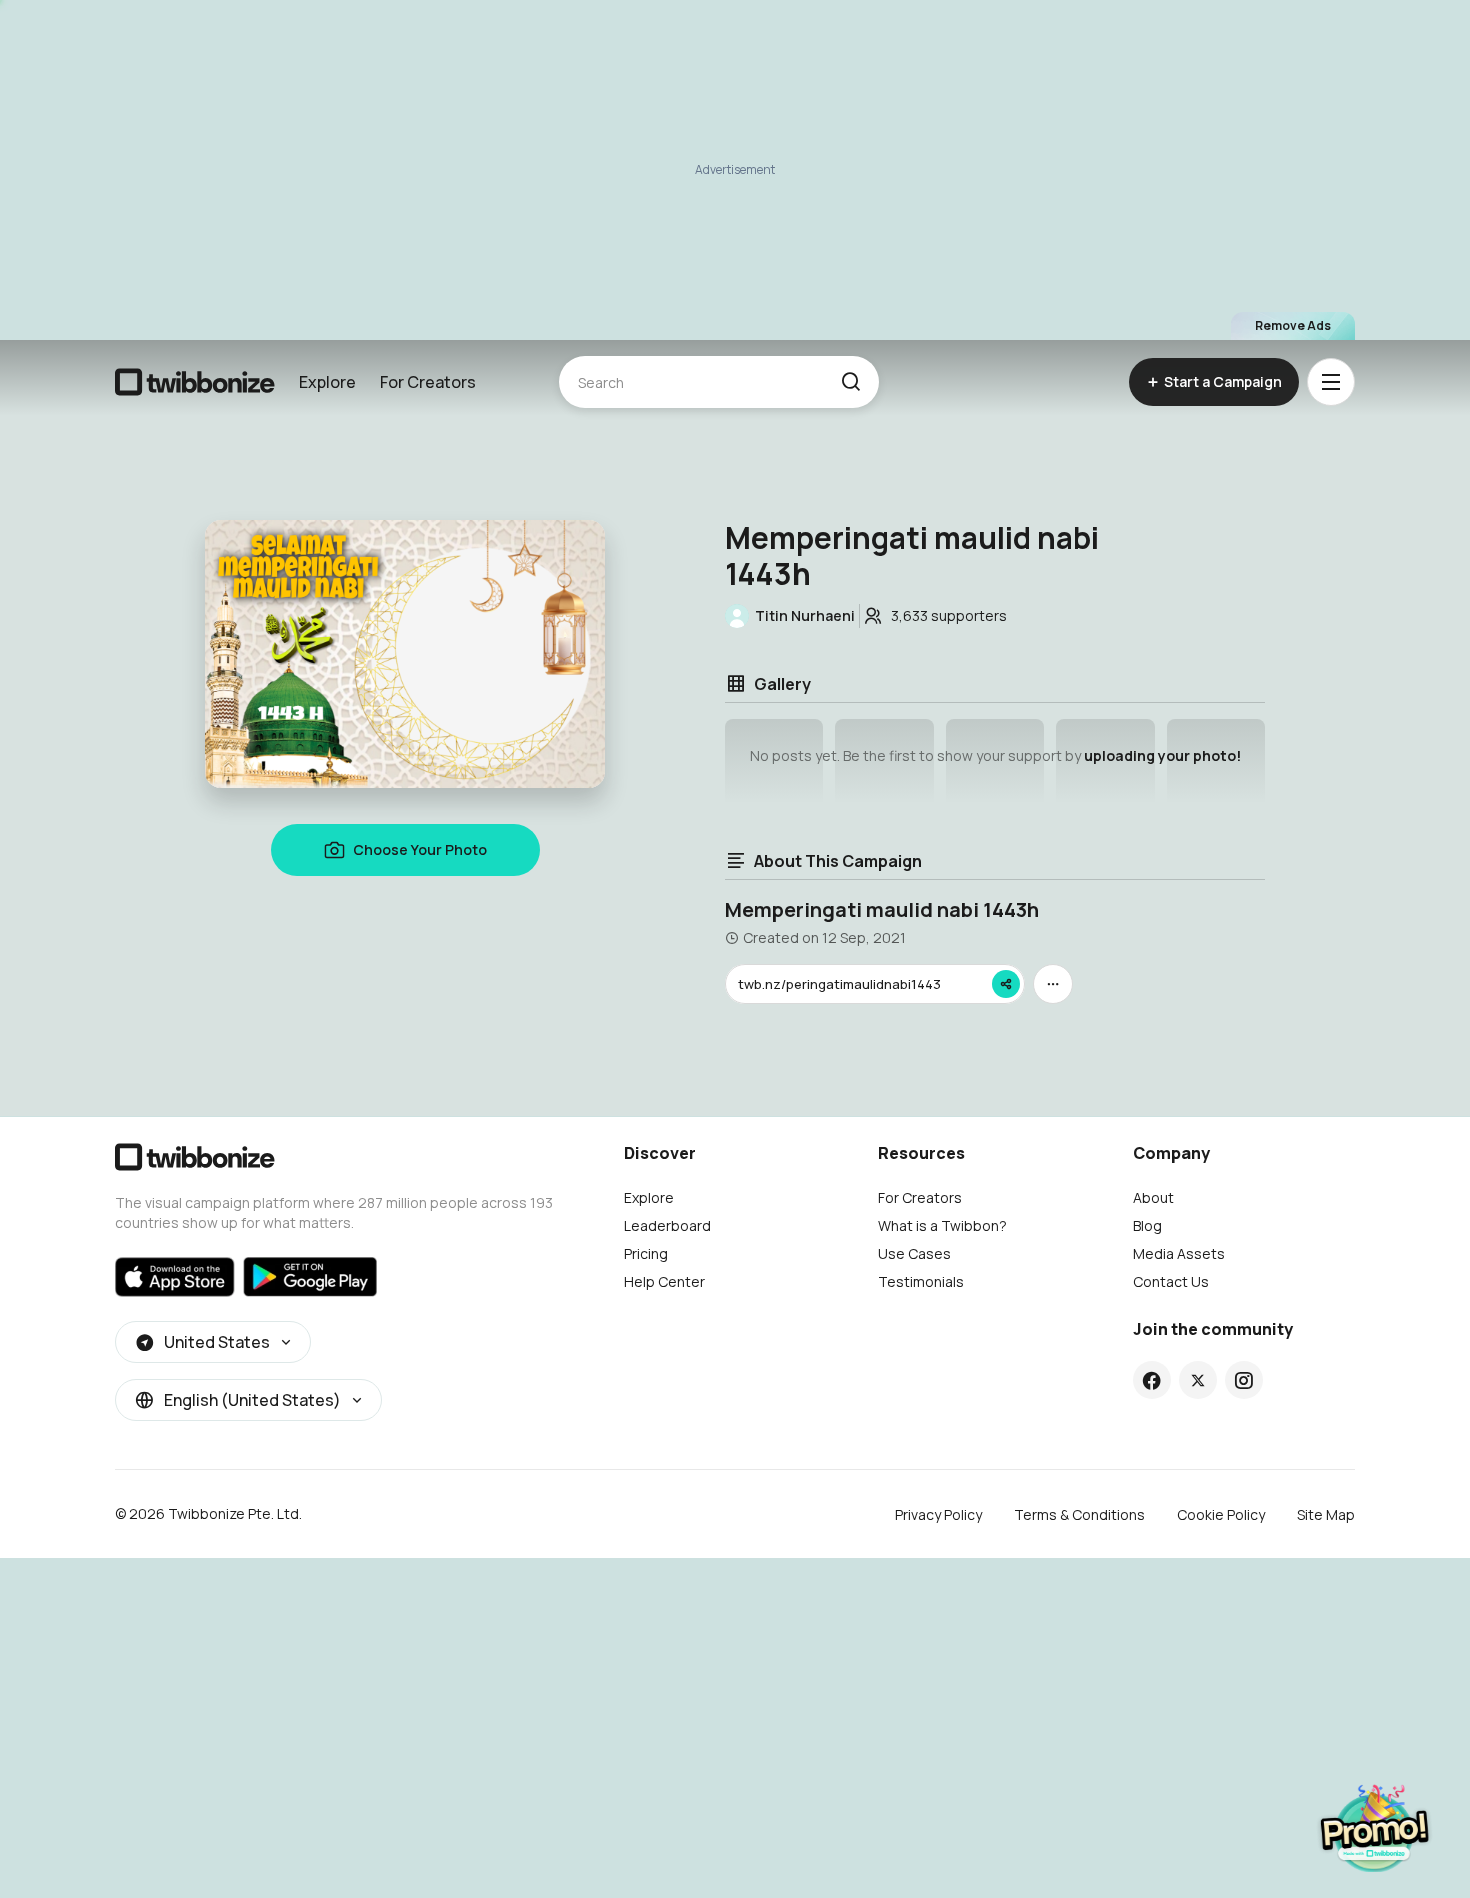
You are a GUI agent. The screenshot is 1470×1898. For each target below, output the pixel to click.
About (1153, 1197)
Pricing (646, 1253)
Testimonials (921, 1281)
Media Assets (1179, 1253)
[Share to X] (1198, 1380)
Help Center (664, 1281)
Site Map (1326, 1514)
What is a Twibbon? (942, 1225)
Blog (1147, 1225)
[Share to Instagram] (1243, 1380)
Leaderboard (667, 1225)
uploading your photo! (1162, 755)
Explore (327, 382)
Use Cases (914, 1253)
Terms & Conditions (1079, 1514)
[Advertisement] (735, 170)
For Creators (428, 382)
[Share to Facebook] (1151, 1380)
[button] (850, 382)
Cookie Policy (1221, 1514)
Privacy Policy (938, 1514)
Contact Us (1171, 1281)
